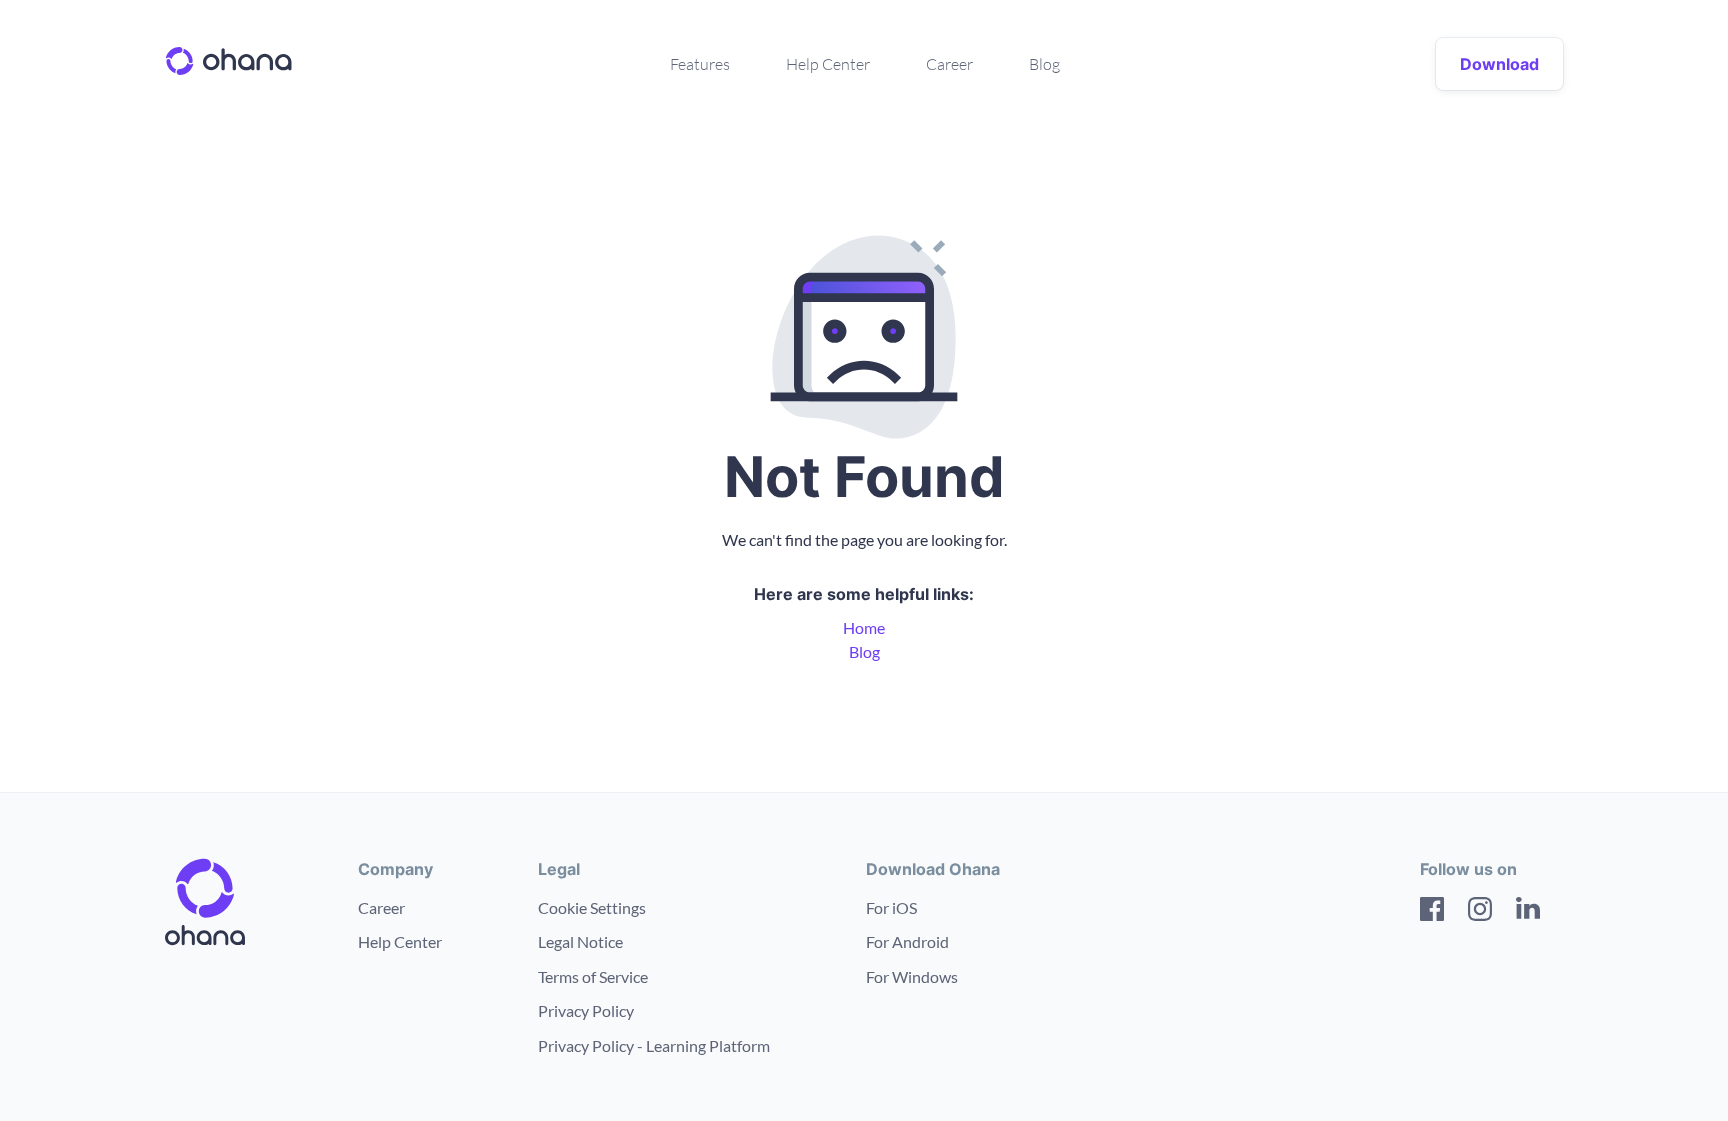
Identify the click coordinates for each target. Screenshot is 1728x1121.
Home (864, 627)
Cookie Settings (592, 907)
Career (949, 64)
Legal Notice (580, 941)
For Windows (912, 976)
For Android (907, 941)
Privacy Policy (586, 1010)
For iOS (891, 907)
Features (700, 64)
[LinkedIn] (1528, 912)
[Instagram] (1480, 912)
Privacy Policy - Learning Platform (654, 1045)
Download (1499, 64)
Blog (1044, 64)
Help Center (828, 64)
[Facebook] (1432, 912)
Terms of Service (593, 976)
